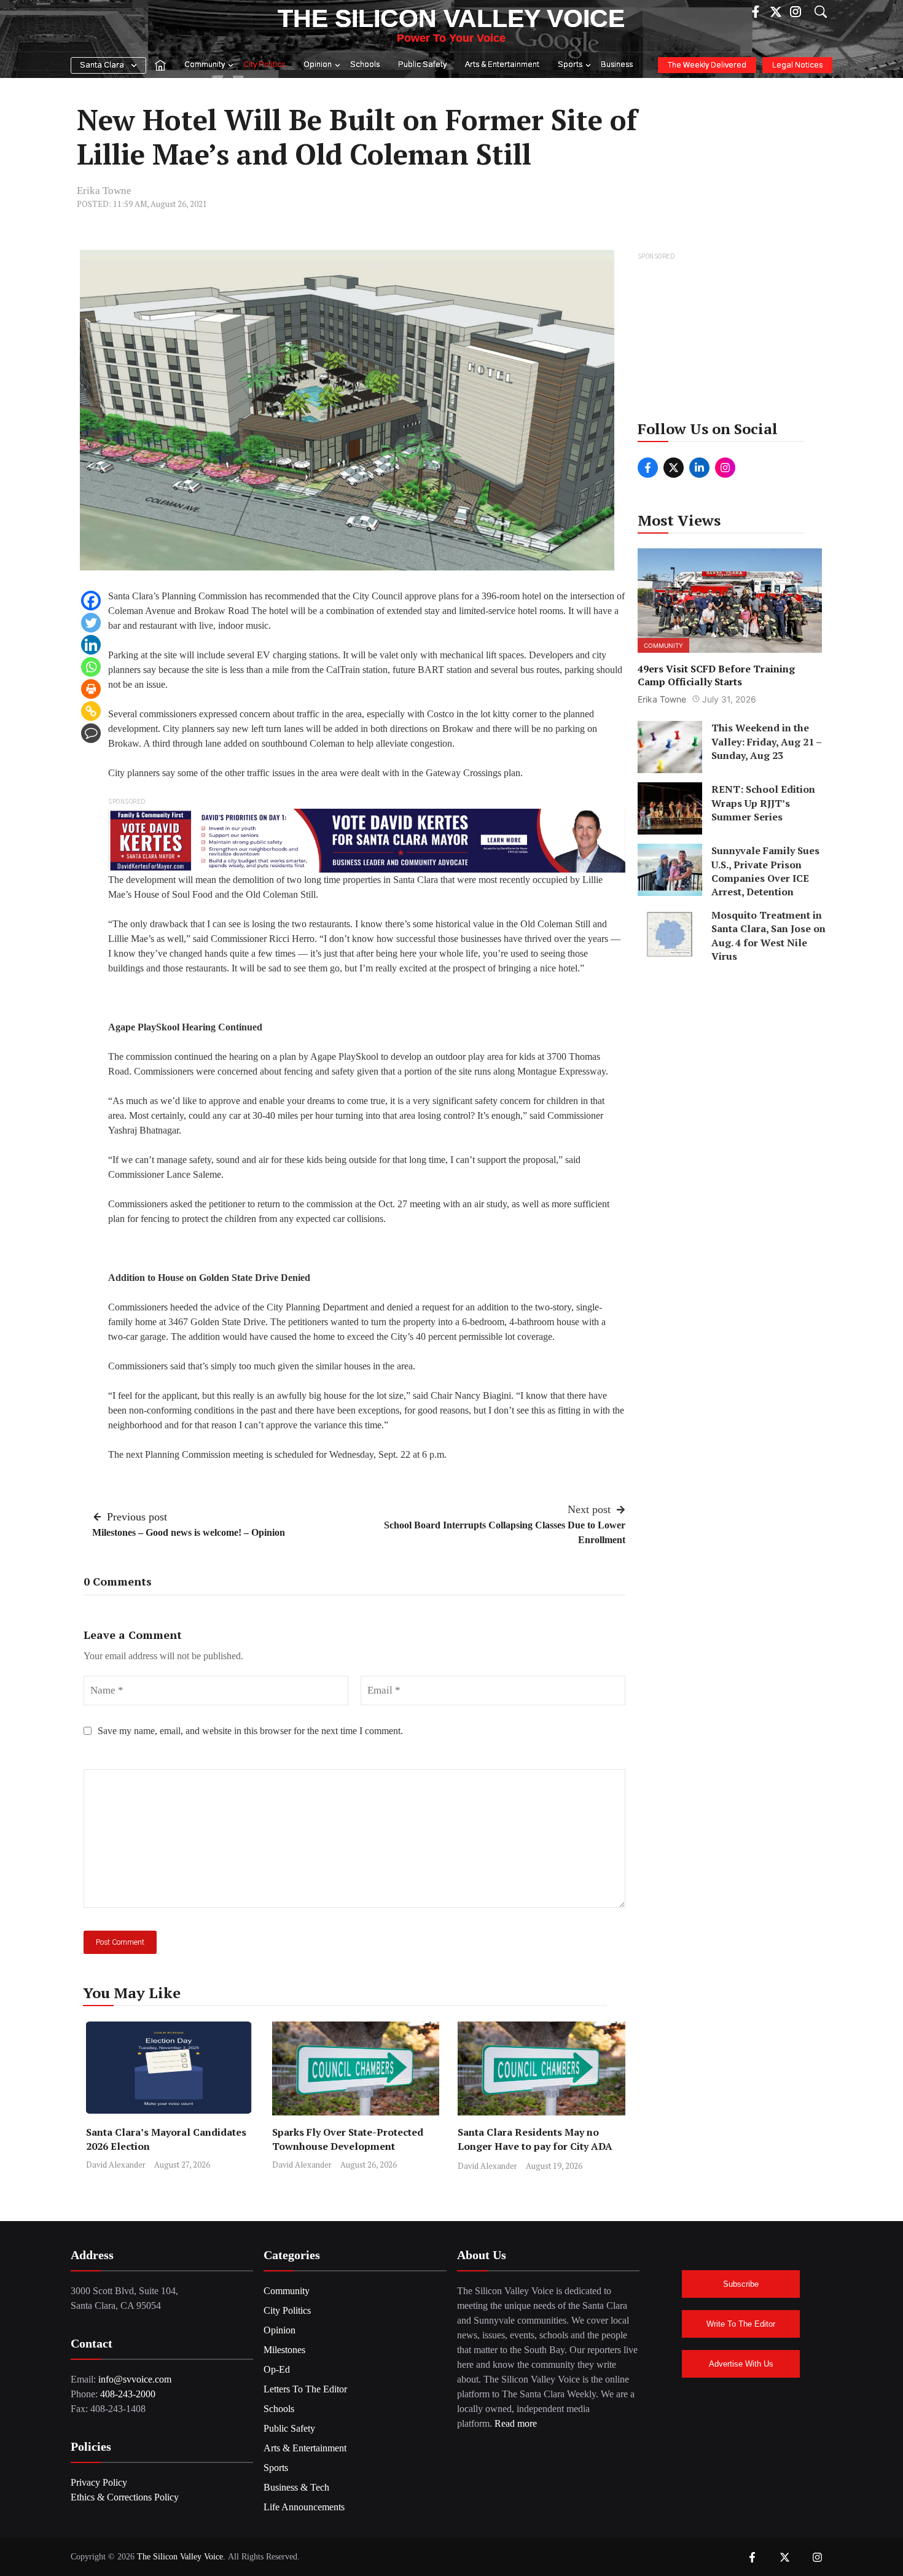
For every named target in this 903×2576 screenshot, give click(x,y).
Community (205, 65)
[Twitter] (91, 623)
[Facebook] (91, 601)
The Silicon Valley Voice (451, 18)
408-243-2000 (128, 2394)
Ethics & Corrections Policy (125, 2497)
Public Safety (422, 65)
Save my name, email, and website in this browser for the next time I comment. (250, 1731)
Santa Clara (102, 65)
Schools (365, 65)
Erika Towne (104, 191)
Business (617, 65)
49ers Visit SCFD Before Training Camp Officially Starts (716, 675)
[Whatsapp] (91, 667)
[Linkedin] (91, 645)
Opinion (318, 65)
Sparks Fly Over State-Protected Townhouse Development (348, 2139)
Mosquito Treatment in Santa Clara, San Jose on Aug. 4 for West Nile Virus (768, 936)
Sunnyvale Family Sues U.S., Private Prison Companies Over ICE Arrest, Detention (765, 871)
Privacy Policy (99, 2482)
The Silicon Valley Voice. (181, 2557)
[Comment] (91, 733)
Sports (570, 65)
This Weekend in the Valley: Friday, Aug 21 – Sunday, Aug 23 (766, 741)
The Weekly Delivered (707, 65)
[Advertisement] (731, 340)
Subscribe (741, 2284)
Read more (516, 2423)
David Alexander (116, 2165)
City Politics (264, 65)
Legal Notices (797, 65)
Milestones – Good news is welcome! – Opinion (189, 1532)
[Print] (91, 689)
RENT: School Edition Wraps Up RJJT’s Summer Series (763, 803)
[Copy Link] (91, 711)
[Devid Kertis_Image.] (367, 840)
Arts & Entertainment (502, 65)
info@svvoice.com (135, 2379)
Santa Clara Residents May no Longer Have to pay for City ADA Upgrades (535, 2146)
